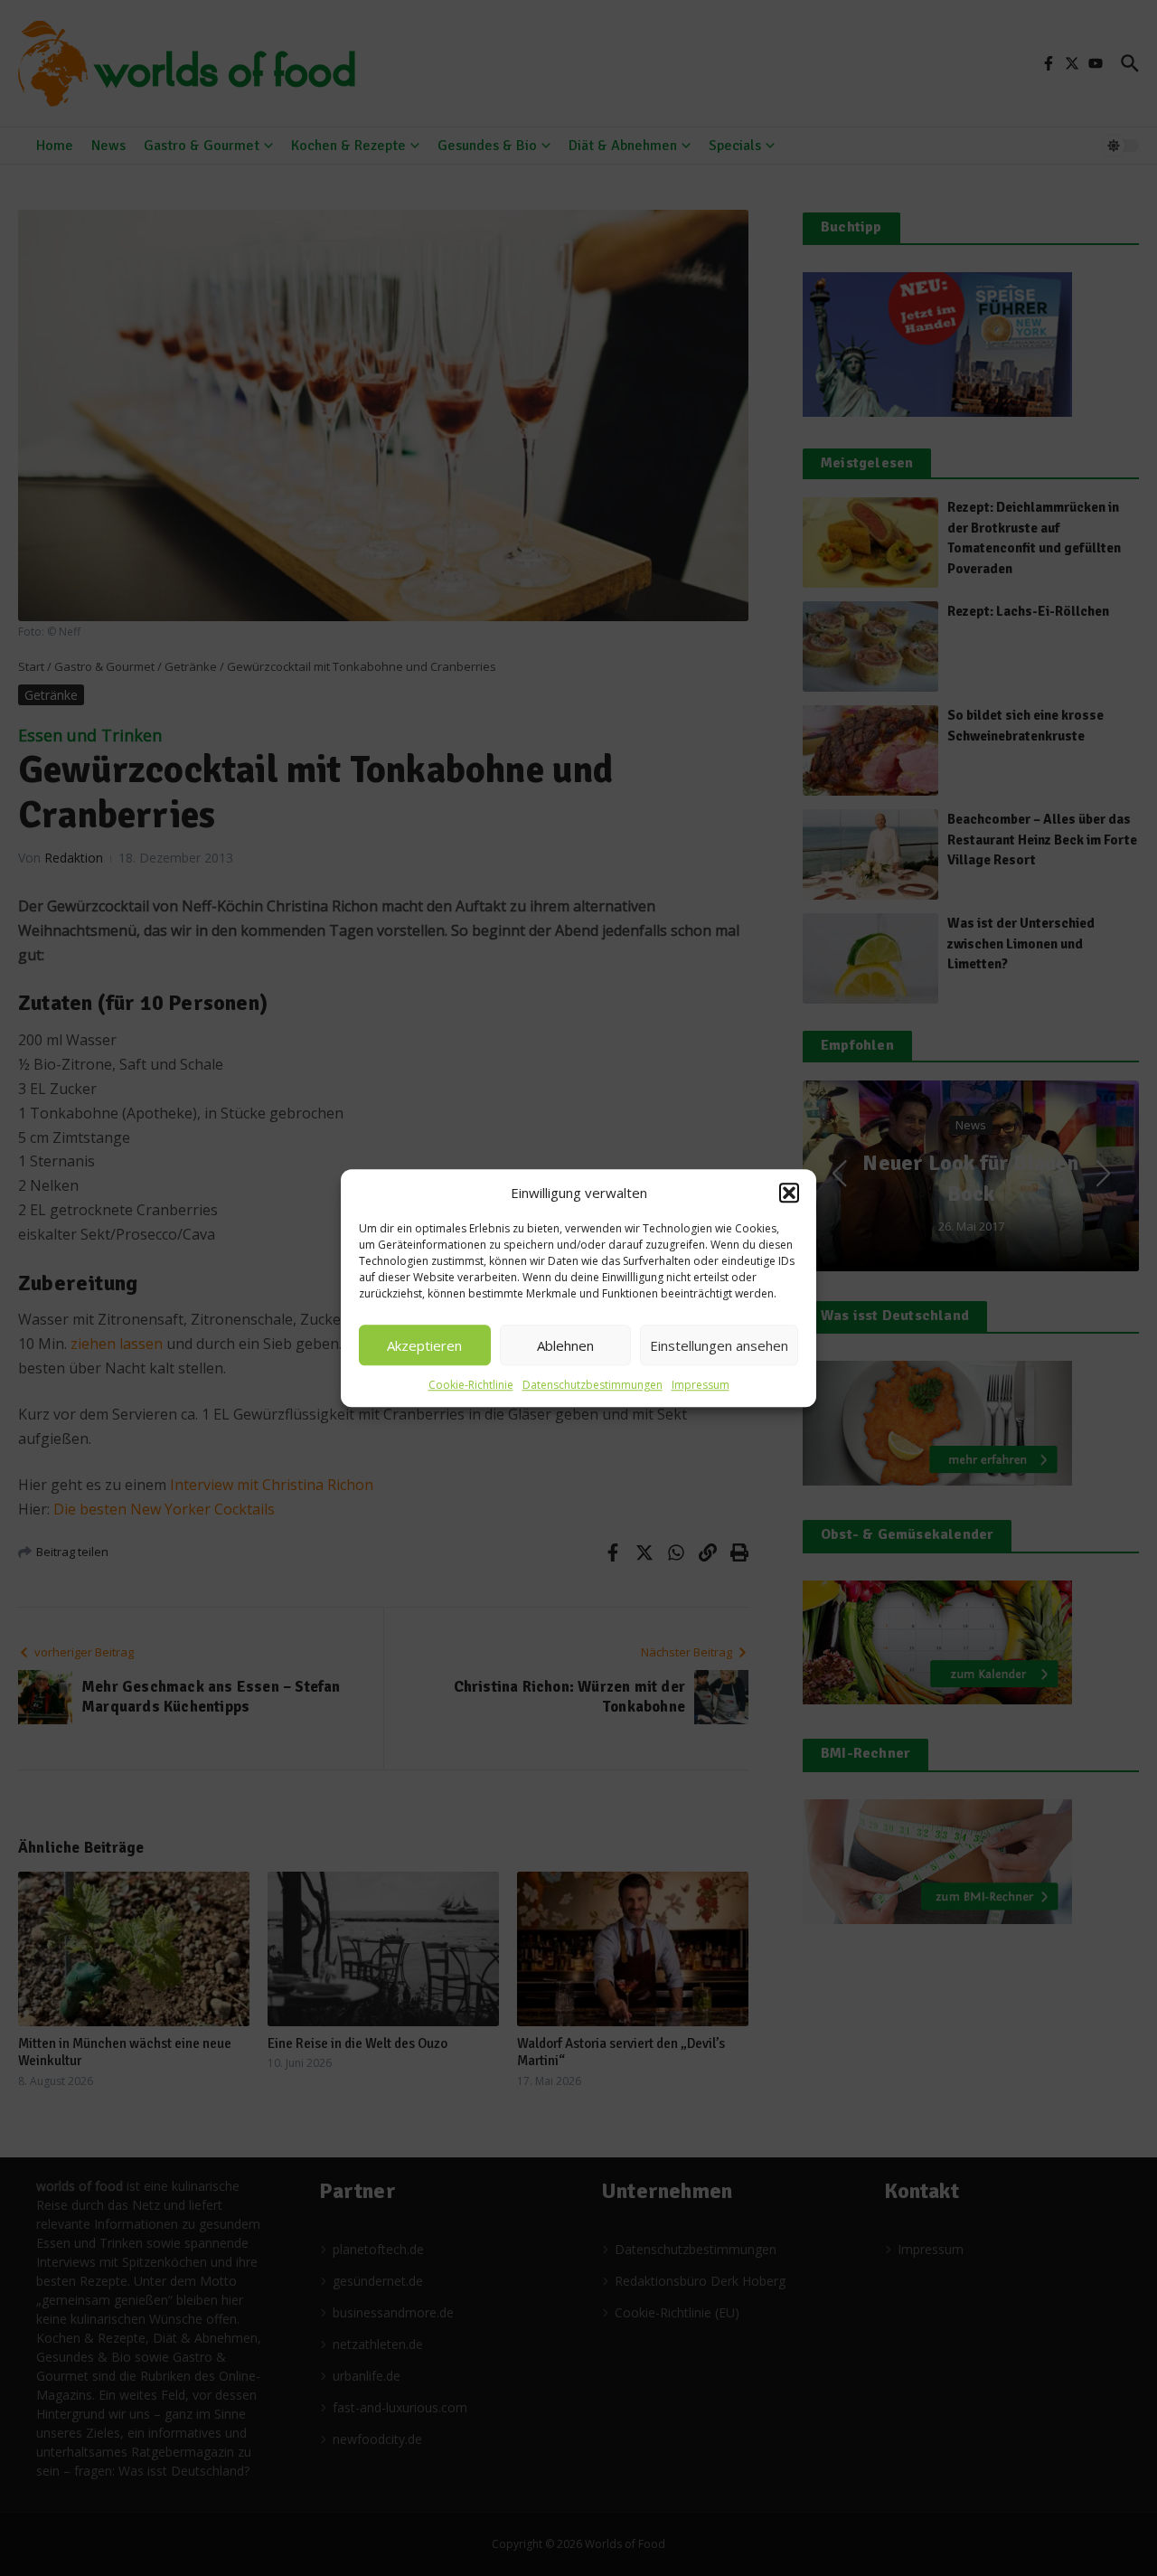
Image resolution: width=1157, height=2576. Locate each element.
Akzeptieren (424, 1345)
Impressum (701, 1385)
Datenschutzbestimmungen (593, 1385)
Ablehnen (565, 1345)
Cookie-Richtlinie (471, 1385)
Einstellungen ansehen (719, 1345)
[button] (789, 1193)
